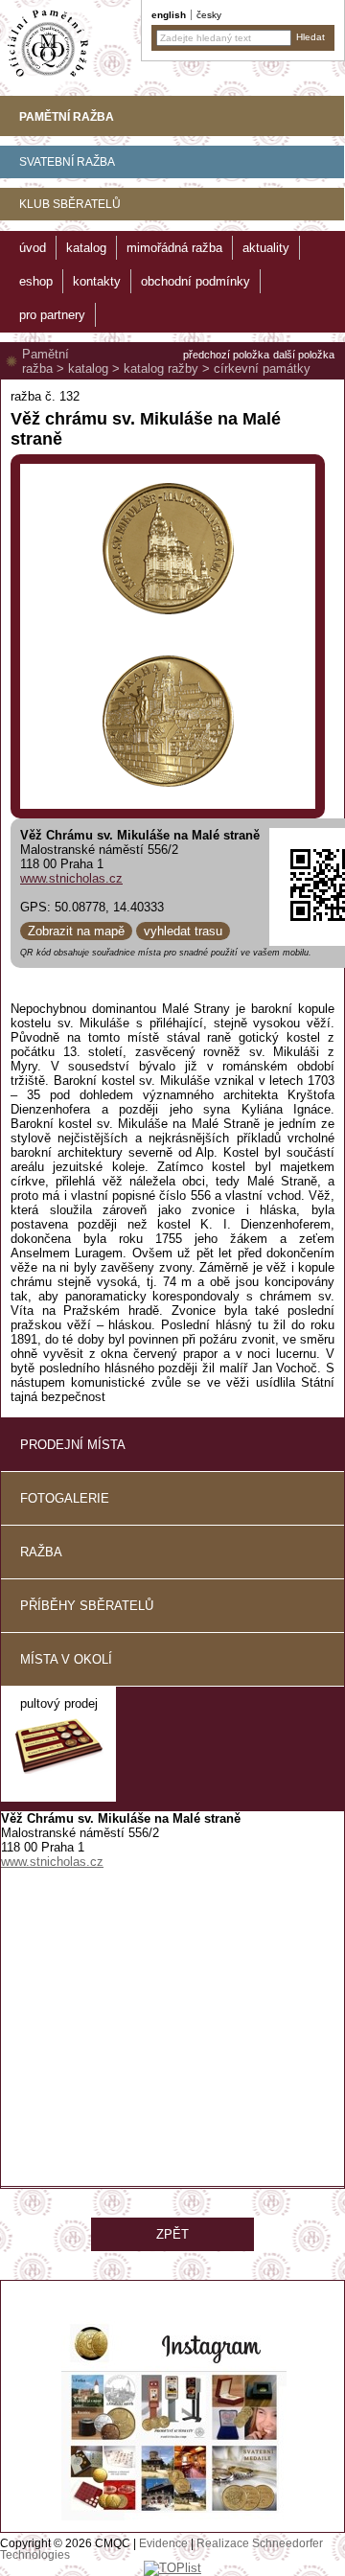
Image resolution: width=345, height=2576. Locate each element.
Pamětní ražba (46, 361)
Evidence (163, 2543)
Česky (209, 15)
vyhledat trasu (183, 931)
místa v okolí (66, 1659)
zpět (172, 2234)
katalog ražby (161, 368)
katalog (88, 368)
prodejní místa (73, 1445)
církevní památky (262, 368)
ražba (41, 1552)
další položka (304, 355)
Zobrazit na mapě (76, 931)
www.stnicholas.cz (71, 878)
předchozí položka (226, 355)
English (169, 15)
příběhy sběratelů (87, 1606)
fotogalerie (65, 1498)
